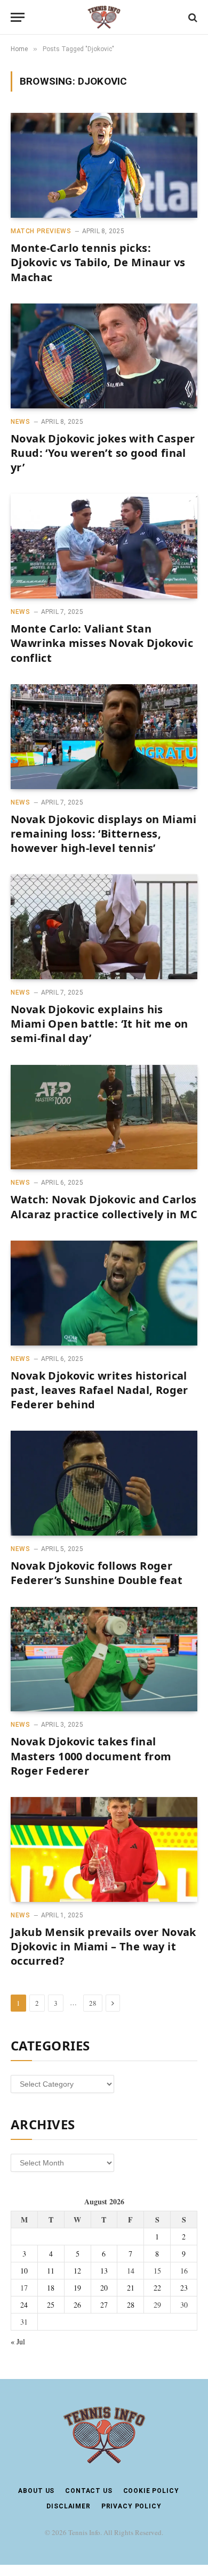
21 (131, 2288)
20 (104, 2288)
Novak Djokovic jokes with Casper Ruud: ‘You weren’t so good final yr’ (103, 453)
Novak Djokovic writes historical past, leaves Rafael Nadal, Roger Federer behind (99, 1390)
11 (51, 2271)
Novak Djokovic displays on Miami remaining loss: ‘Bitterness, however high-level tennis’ (104, 834)
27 (104, 2305)
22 (157, 2288)
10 (24, 2271)
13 (104, 2271)
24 (24, 2305)
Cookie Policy (151, 2491)
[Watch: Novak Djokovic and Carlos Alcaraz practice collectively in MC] (104, 1117)
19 (77, 2288)
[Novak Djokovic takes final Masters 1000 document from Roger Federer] (104, 1659)
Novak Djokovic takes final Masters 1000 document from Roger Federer (91, 1756)
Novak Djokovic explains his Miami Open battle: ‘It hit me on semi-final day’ (99, 1024)
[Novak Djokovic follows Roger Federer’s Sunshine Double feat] (104, 1483)
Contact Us (89, 2491)
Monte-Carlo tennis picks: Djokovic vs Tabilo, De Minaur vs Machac (98, 262)
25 (51, 2305)
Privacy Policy (131, 2506)
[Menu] (18, 17)
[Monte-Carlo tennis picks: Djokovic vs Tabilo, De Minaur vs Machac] (104, 165)
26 (77, 2305)
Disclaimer (68, 2506)
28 (93, 2003)
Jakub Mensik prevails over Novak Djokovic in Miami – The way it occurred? (103, 1946)
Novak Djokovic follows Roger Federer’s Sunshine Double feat (97, 1573)
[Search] (192, 17)
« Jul (18, 2341)
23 (184, 2288)
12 (77, 2271)
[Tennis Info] (104, 17)
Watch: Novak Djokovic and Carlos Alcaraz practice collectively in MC (104, 1207)
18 (51, 2288)
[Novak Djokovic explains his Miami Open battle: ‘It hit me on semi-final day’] (104, 927)
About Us (36, 2491)
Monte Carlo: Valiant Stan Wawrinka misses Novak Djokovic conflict (102, 643)
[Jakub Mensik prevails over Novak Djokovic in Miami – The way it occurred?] (104, 1849)
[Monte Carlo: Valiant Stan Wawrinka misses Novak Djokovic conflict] (104, 546)
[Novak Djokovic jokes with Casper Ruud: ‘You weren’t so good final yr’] (104, 356)
